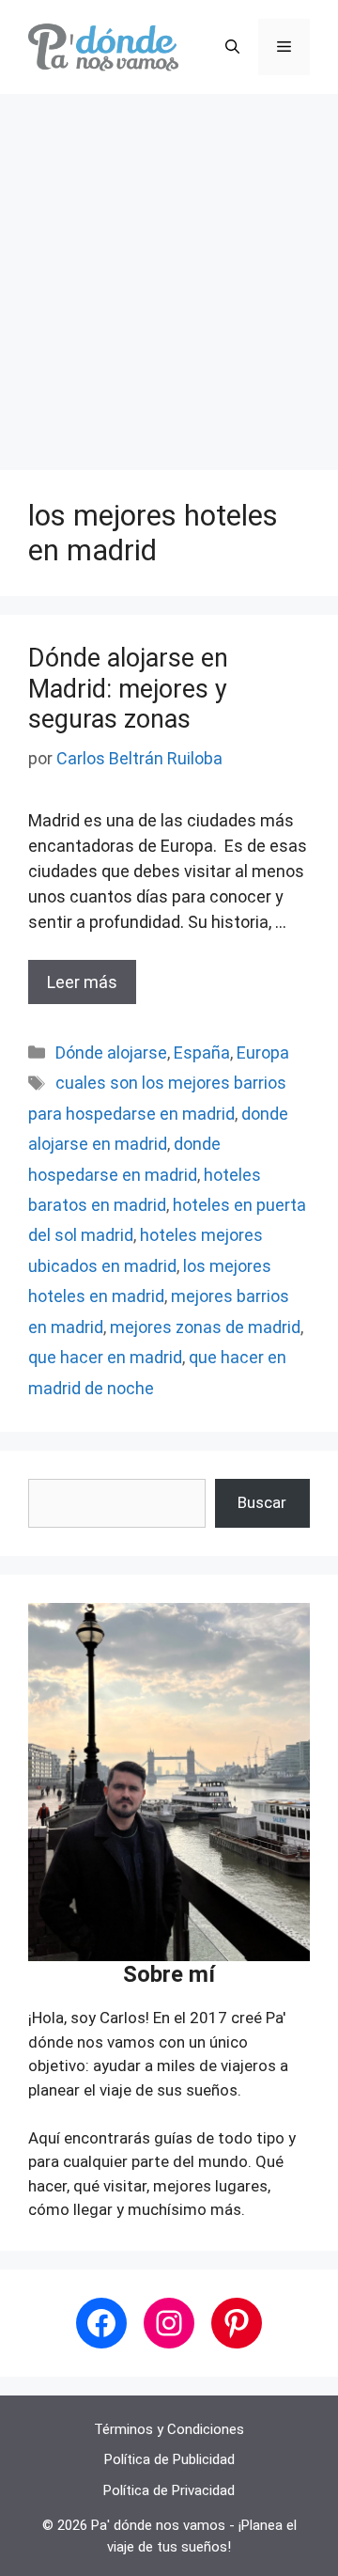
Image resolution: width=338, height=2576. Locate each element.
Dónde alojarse (111, 1052)
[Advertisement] (169, 273)
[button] (232, 47)
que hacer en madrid (105, 1357)
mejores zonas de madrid (205, 1327)
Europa (263, 1052)
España (202, 1052)
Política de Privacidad (169, 2490)
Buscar (262, 1502)
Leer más (82, 982)
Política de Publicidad (169, 2459)
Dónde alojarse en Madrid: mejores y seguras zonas (128, 689)
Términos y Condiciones (169, 2429)
